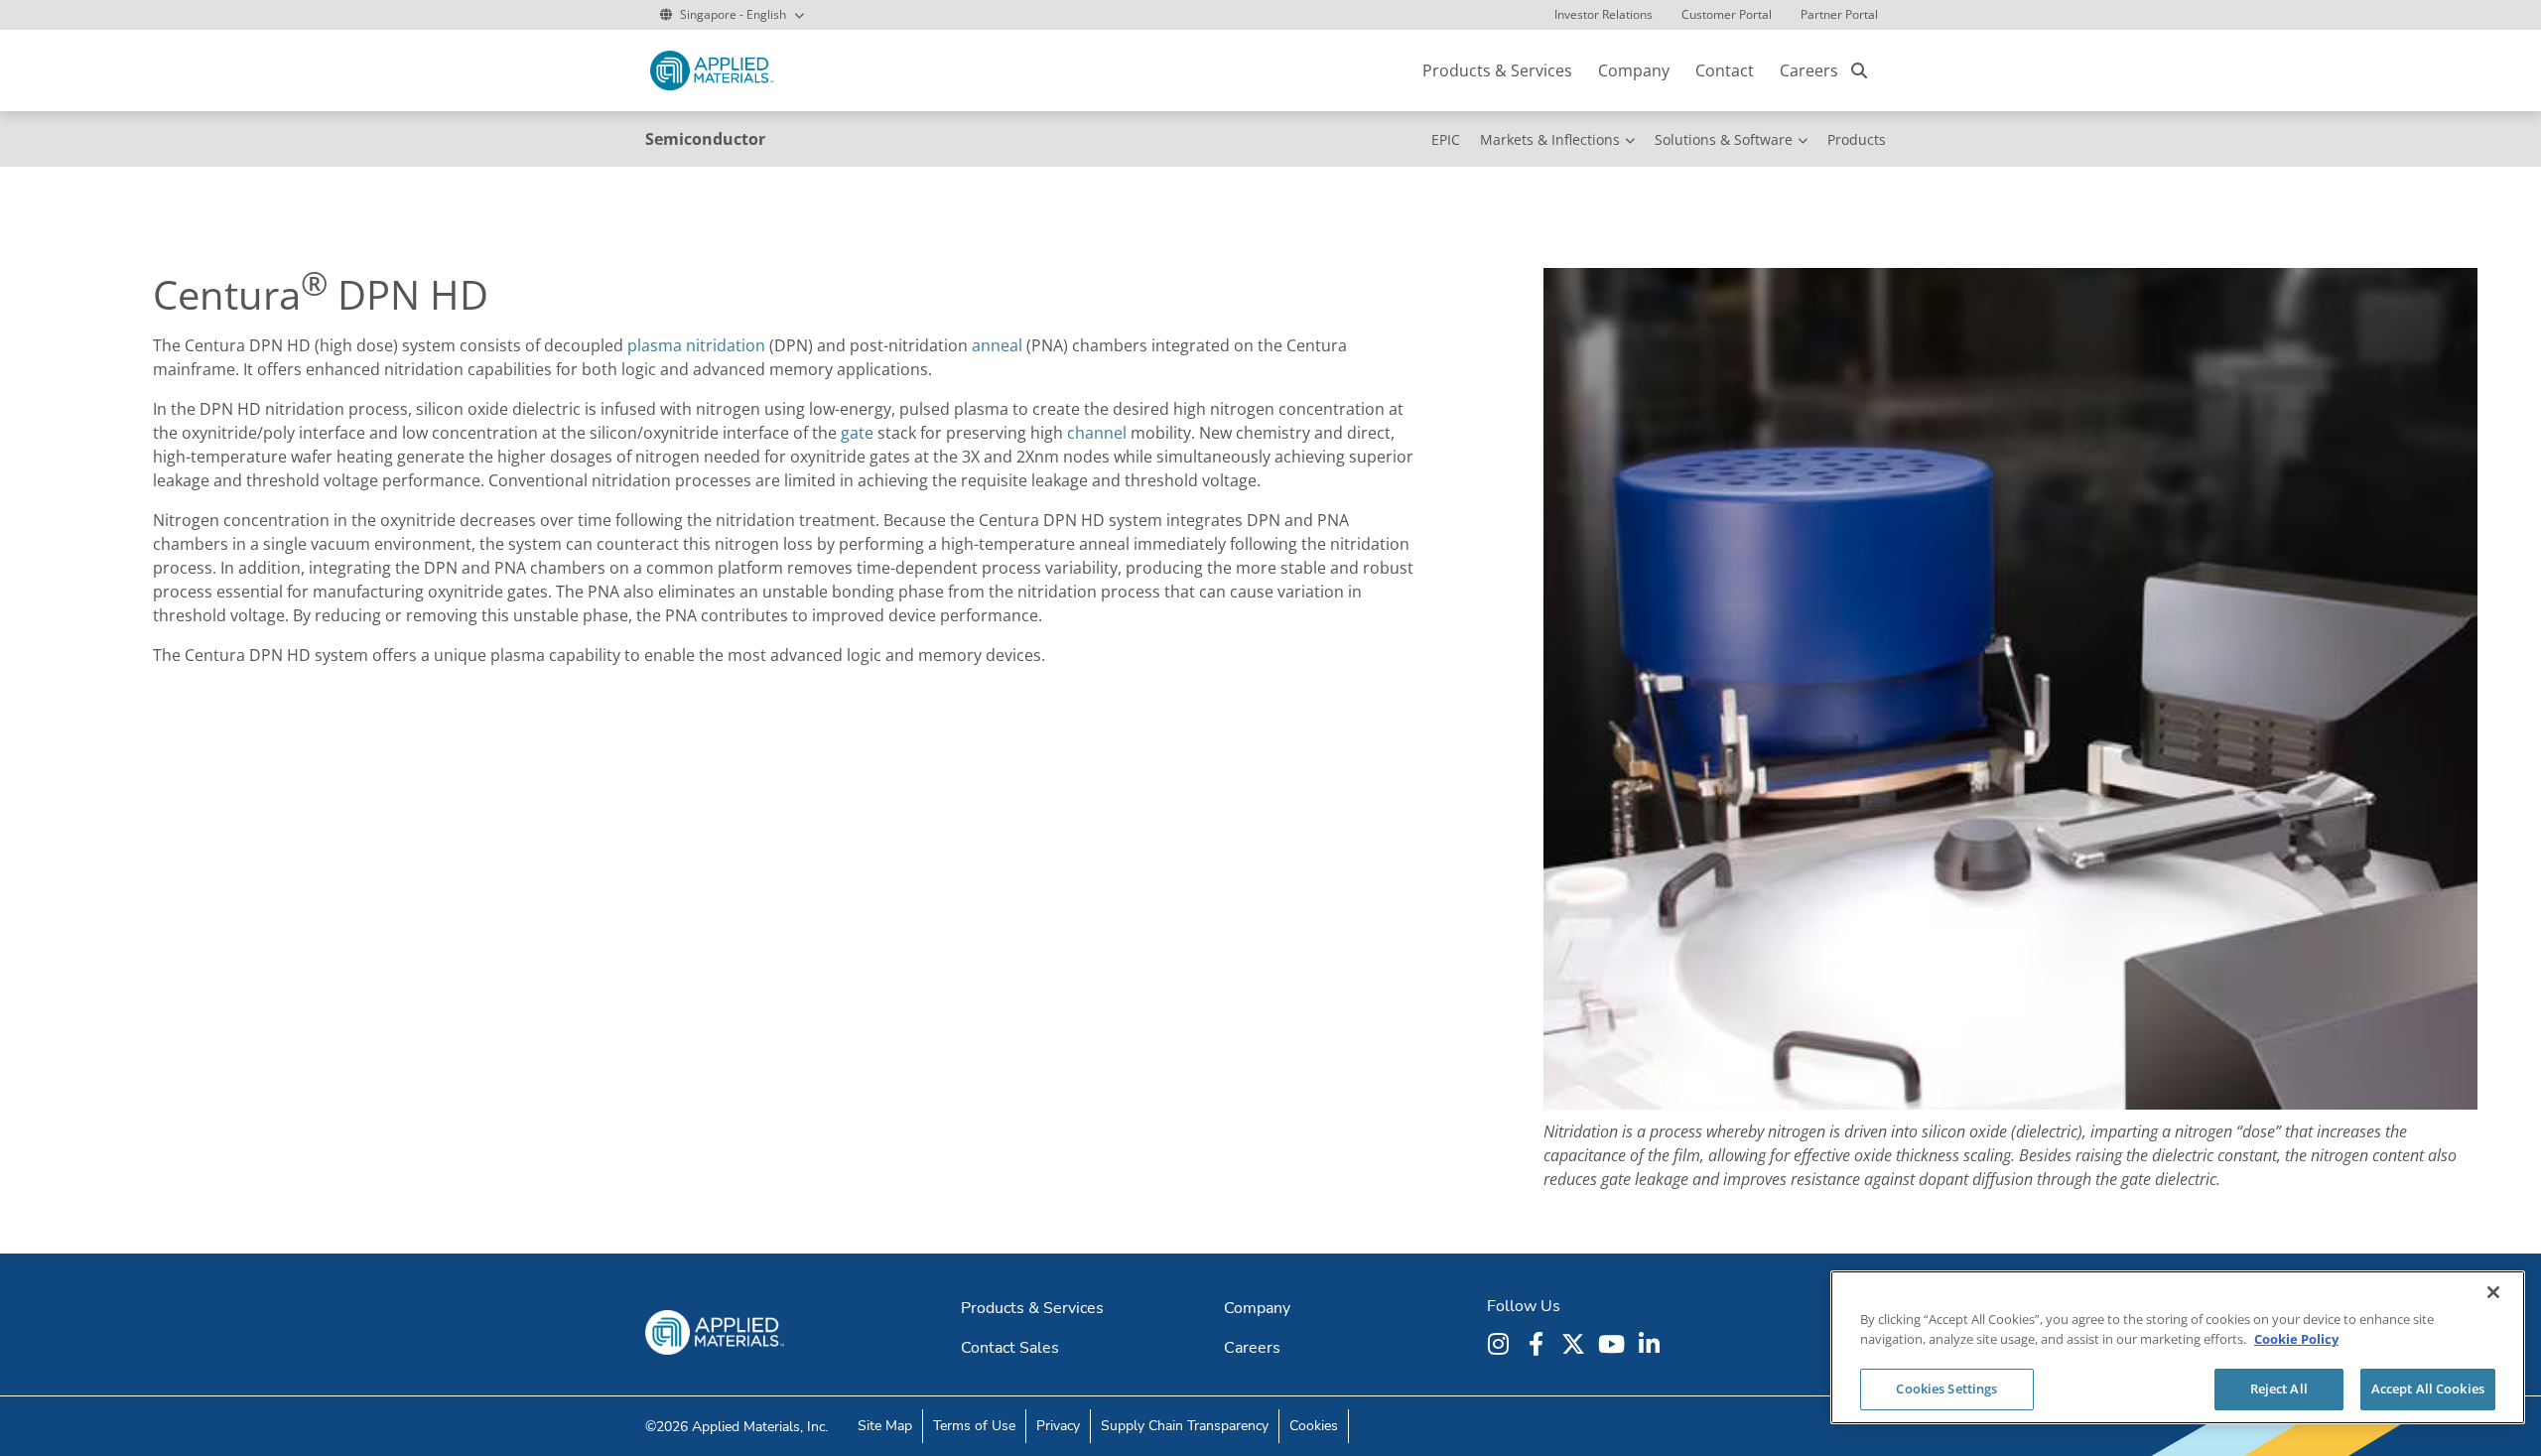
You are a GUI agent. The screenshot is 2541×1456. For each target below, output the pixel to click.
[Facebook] (1538, 1344)
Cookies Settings (1946, 1389)
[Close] (2493, 1292)
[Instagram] (1501, 1344)
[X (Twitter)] (1576, 1344)
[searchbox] (1859, 70)
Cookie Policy (2296, 1339)
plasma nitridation (696, 345)
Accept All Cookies (2428, 1389)
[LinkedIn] (1652, 1344)
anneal (997, 345)
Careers (1809, 70)
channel (1097, 433)
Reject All (2279, 1389)
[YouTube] (1614, 1344)
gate (857, 433)
